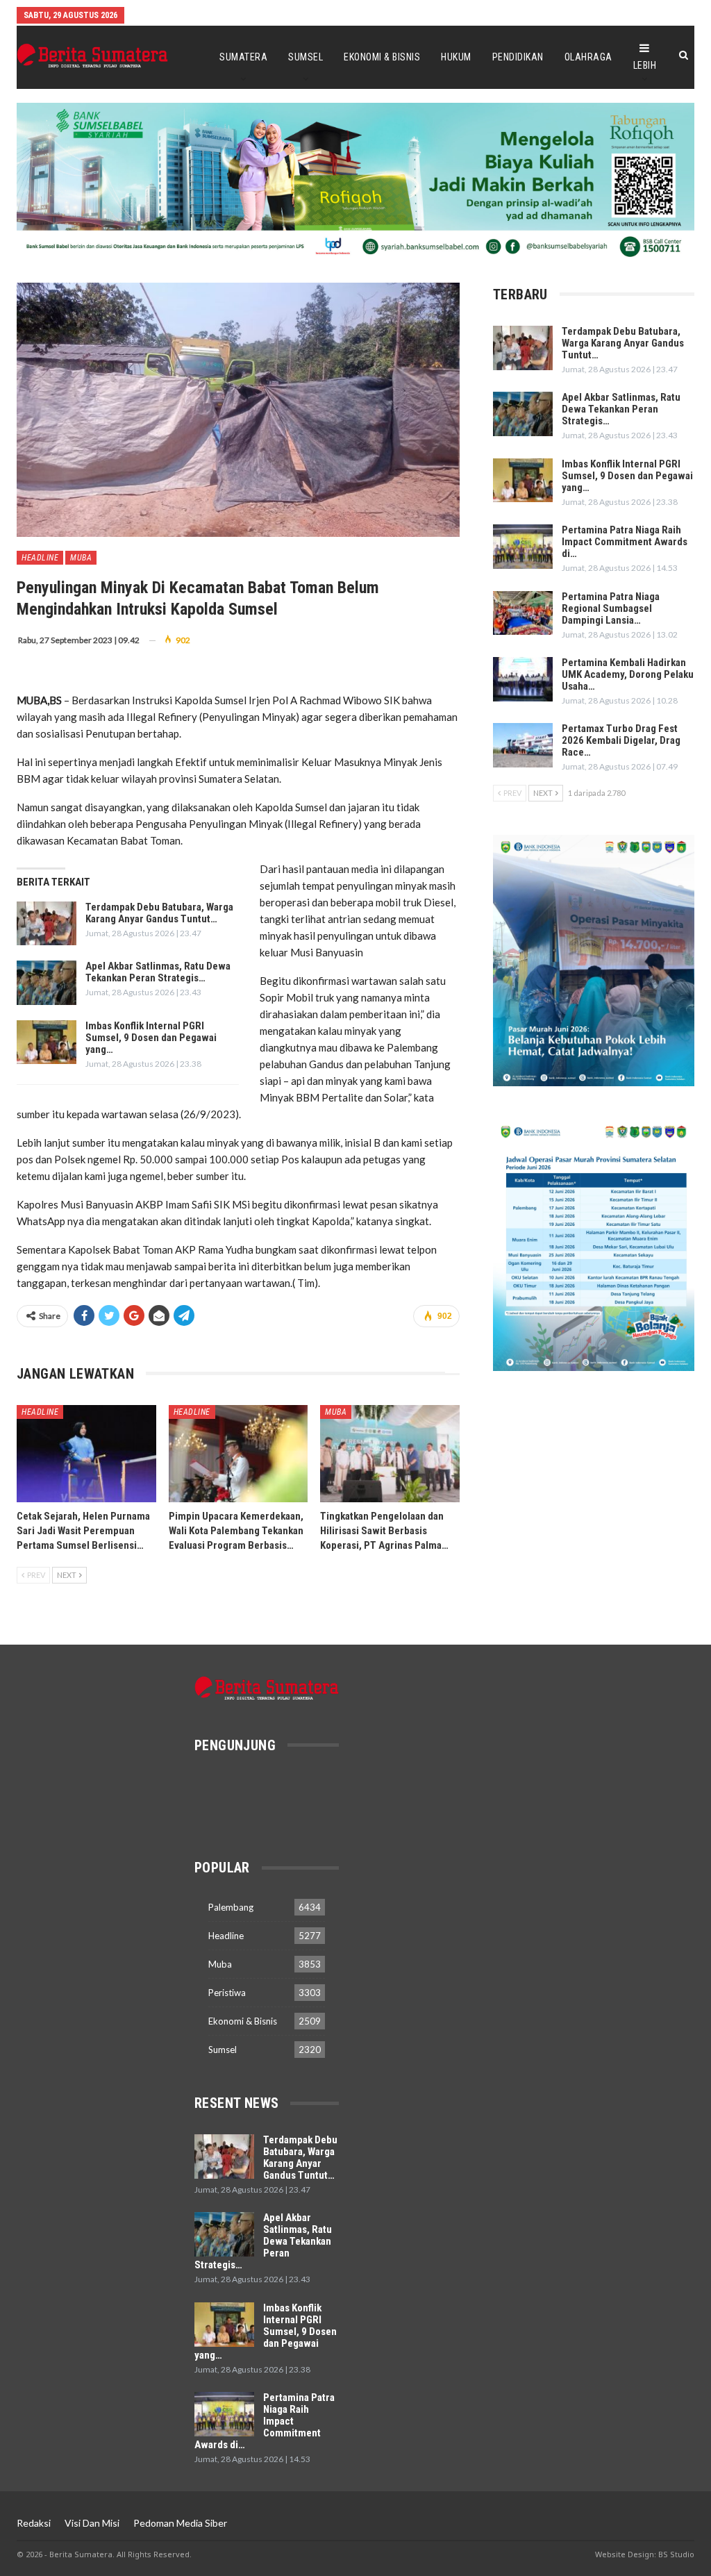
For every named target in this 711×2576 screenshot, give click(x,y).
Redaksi (34, 2523)
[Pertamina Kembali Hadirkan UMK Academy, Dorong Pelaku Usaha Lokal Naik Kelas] (523, 679)
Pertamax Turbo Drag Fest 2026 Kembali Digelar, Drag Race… (621, 740)
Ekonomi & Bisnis (382, 57)
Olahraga (588, 57)
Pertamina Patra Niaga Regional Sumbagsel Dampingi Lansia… (611, 608)
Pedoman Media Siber (180, 2523)
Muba (81, 558)
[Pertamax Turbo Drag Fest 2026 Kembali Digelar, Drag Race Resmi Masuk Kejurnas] (523, 745)
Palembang (231, 1907)
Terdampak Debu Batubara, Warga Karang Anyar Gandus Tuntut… (159, 913)
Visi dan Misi (92, 2523)
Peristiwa (227, 1993)
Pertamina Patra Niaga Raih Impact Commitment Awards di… (625, 542)
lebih (645, 65)
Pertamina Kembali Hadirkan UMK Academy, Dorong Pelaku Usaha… (628, 674)
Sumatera (243, 57)
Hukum (456, 57)
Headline (40, 558)
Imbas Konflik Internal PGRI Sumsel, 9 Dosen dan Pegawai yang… (151, 1038)
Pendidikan (518, 57)
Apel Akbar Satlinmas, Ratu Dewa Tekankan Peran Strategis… (158, 972)
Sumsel (306, 57)
